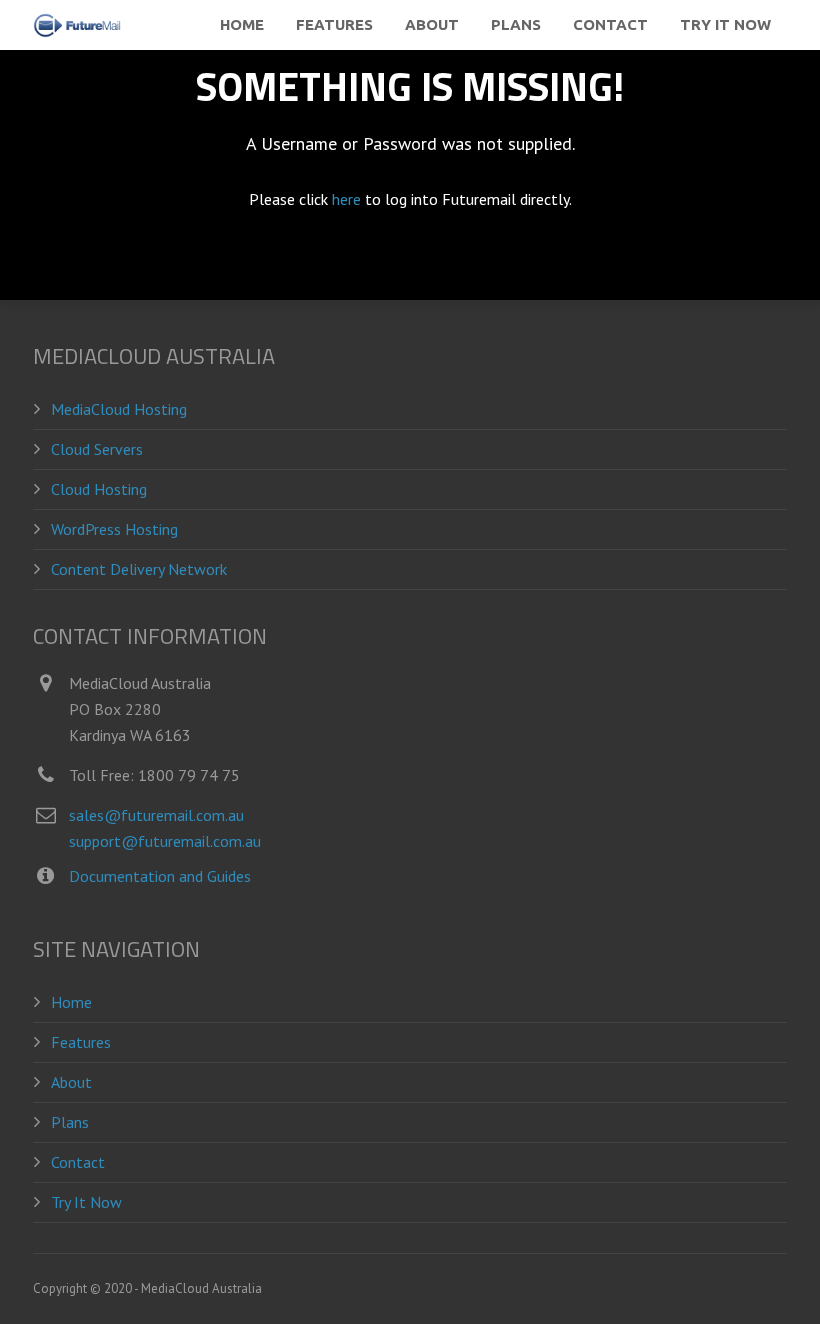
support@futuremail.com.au (165, 841)
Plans (70, 1122)
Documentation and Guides (160, 876)
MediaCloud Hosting (119, 409)
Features (81, 1042)
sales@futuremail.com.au (156, 815)
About (71, 1082)
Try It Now (86, 1202)
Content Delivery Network (139, 569)
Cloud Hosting (99, 489)
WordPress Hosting (114, 529)
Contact (78, 1162)
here (346, 199)
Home (71, 1002)
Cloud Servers (97, 449)
